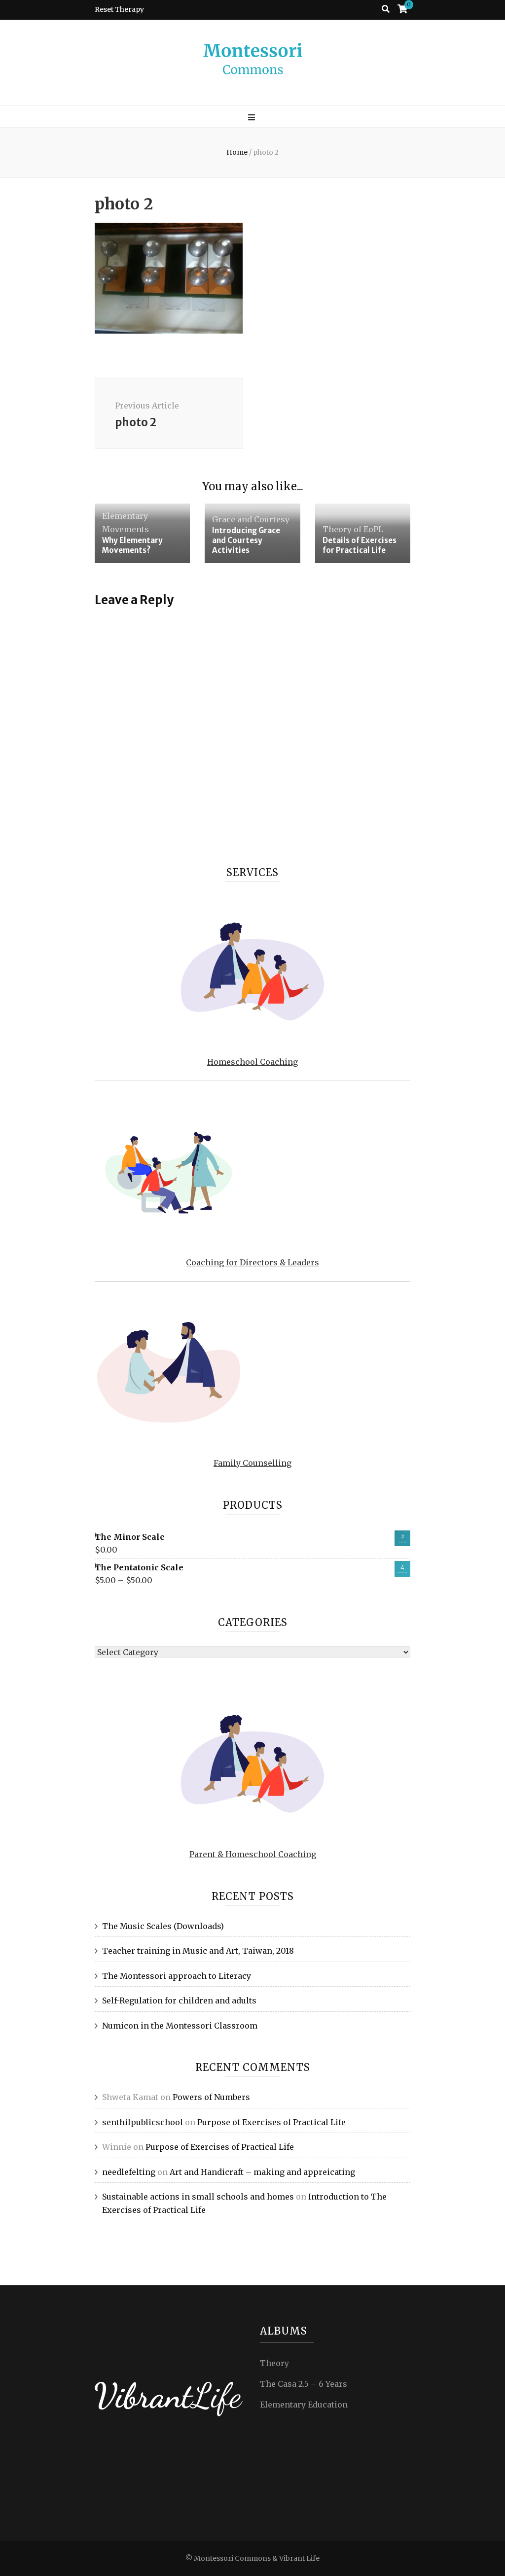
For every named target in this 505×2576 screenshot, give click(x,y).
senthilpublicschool (143, 2122)
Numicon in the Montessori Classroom (180, 2026)
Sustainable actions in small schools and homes (198, 2197)
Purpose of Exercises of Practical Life (271, 2122)
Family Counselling (252, 1463)
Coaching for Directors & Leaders (252, 1262)
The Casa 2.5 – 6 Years (304, 2384)
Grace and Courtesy (251, 519)
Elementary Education (304, 2405)
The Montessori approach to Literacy (177, 1976)
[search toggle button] (386, 9)
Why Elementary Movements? (132, 545)
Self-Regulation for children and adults (179, 2000)
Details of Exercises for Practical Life (360, 545)
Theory (274, 2363)
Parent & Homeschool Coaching (253, 1854)
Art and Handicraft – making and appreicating (262, 2172)
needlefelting (129, 2172)
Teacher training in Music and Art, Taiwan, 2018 (198, 1951)
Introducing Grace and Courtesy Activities (246, 540)
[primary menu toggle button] (253, 118)
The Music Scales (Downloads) (163, 1926)
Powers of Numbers (211, 2097)
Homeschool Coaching (252, 1062)
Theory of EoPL (353, 529)
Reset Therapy (119, 9)
